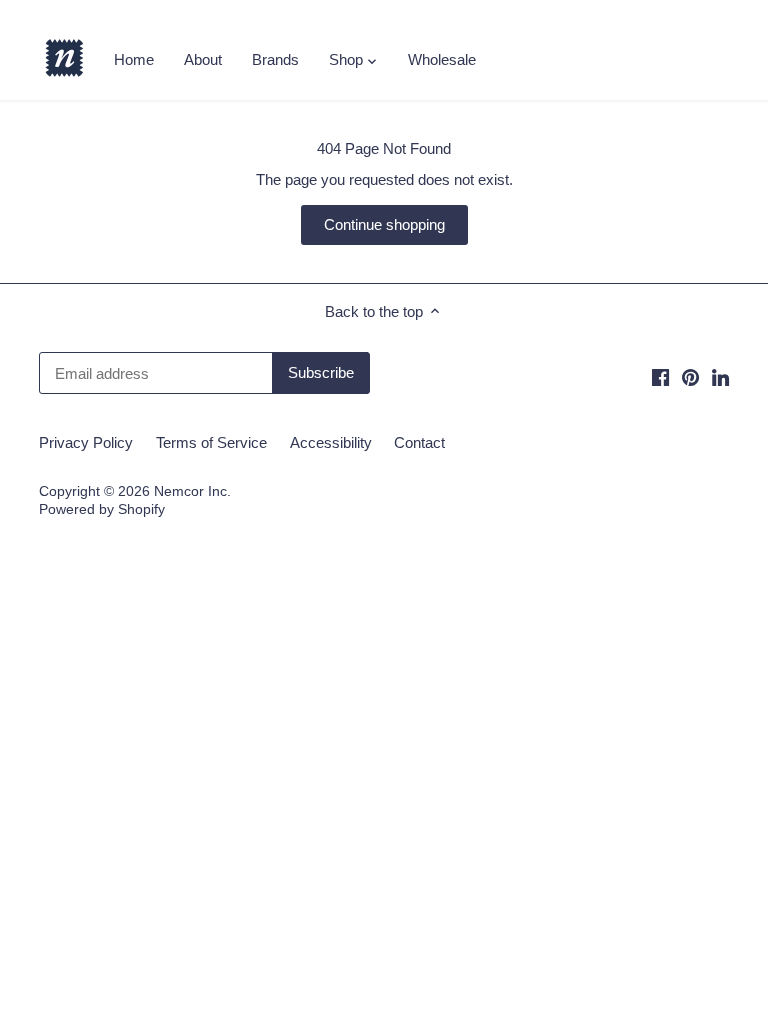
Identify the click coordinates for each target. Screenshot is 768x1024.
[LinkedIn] (720, 376)
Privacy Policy (86, 442)
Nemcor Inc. (192, 491)
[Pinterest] (690, 376)
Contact (419, 442)
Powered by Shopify (102, 509)
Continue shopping (384, 224)
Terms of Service (211, 442)
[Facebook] (660, 376)
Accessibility (331, 442)
